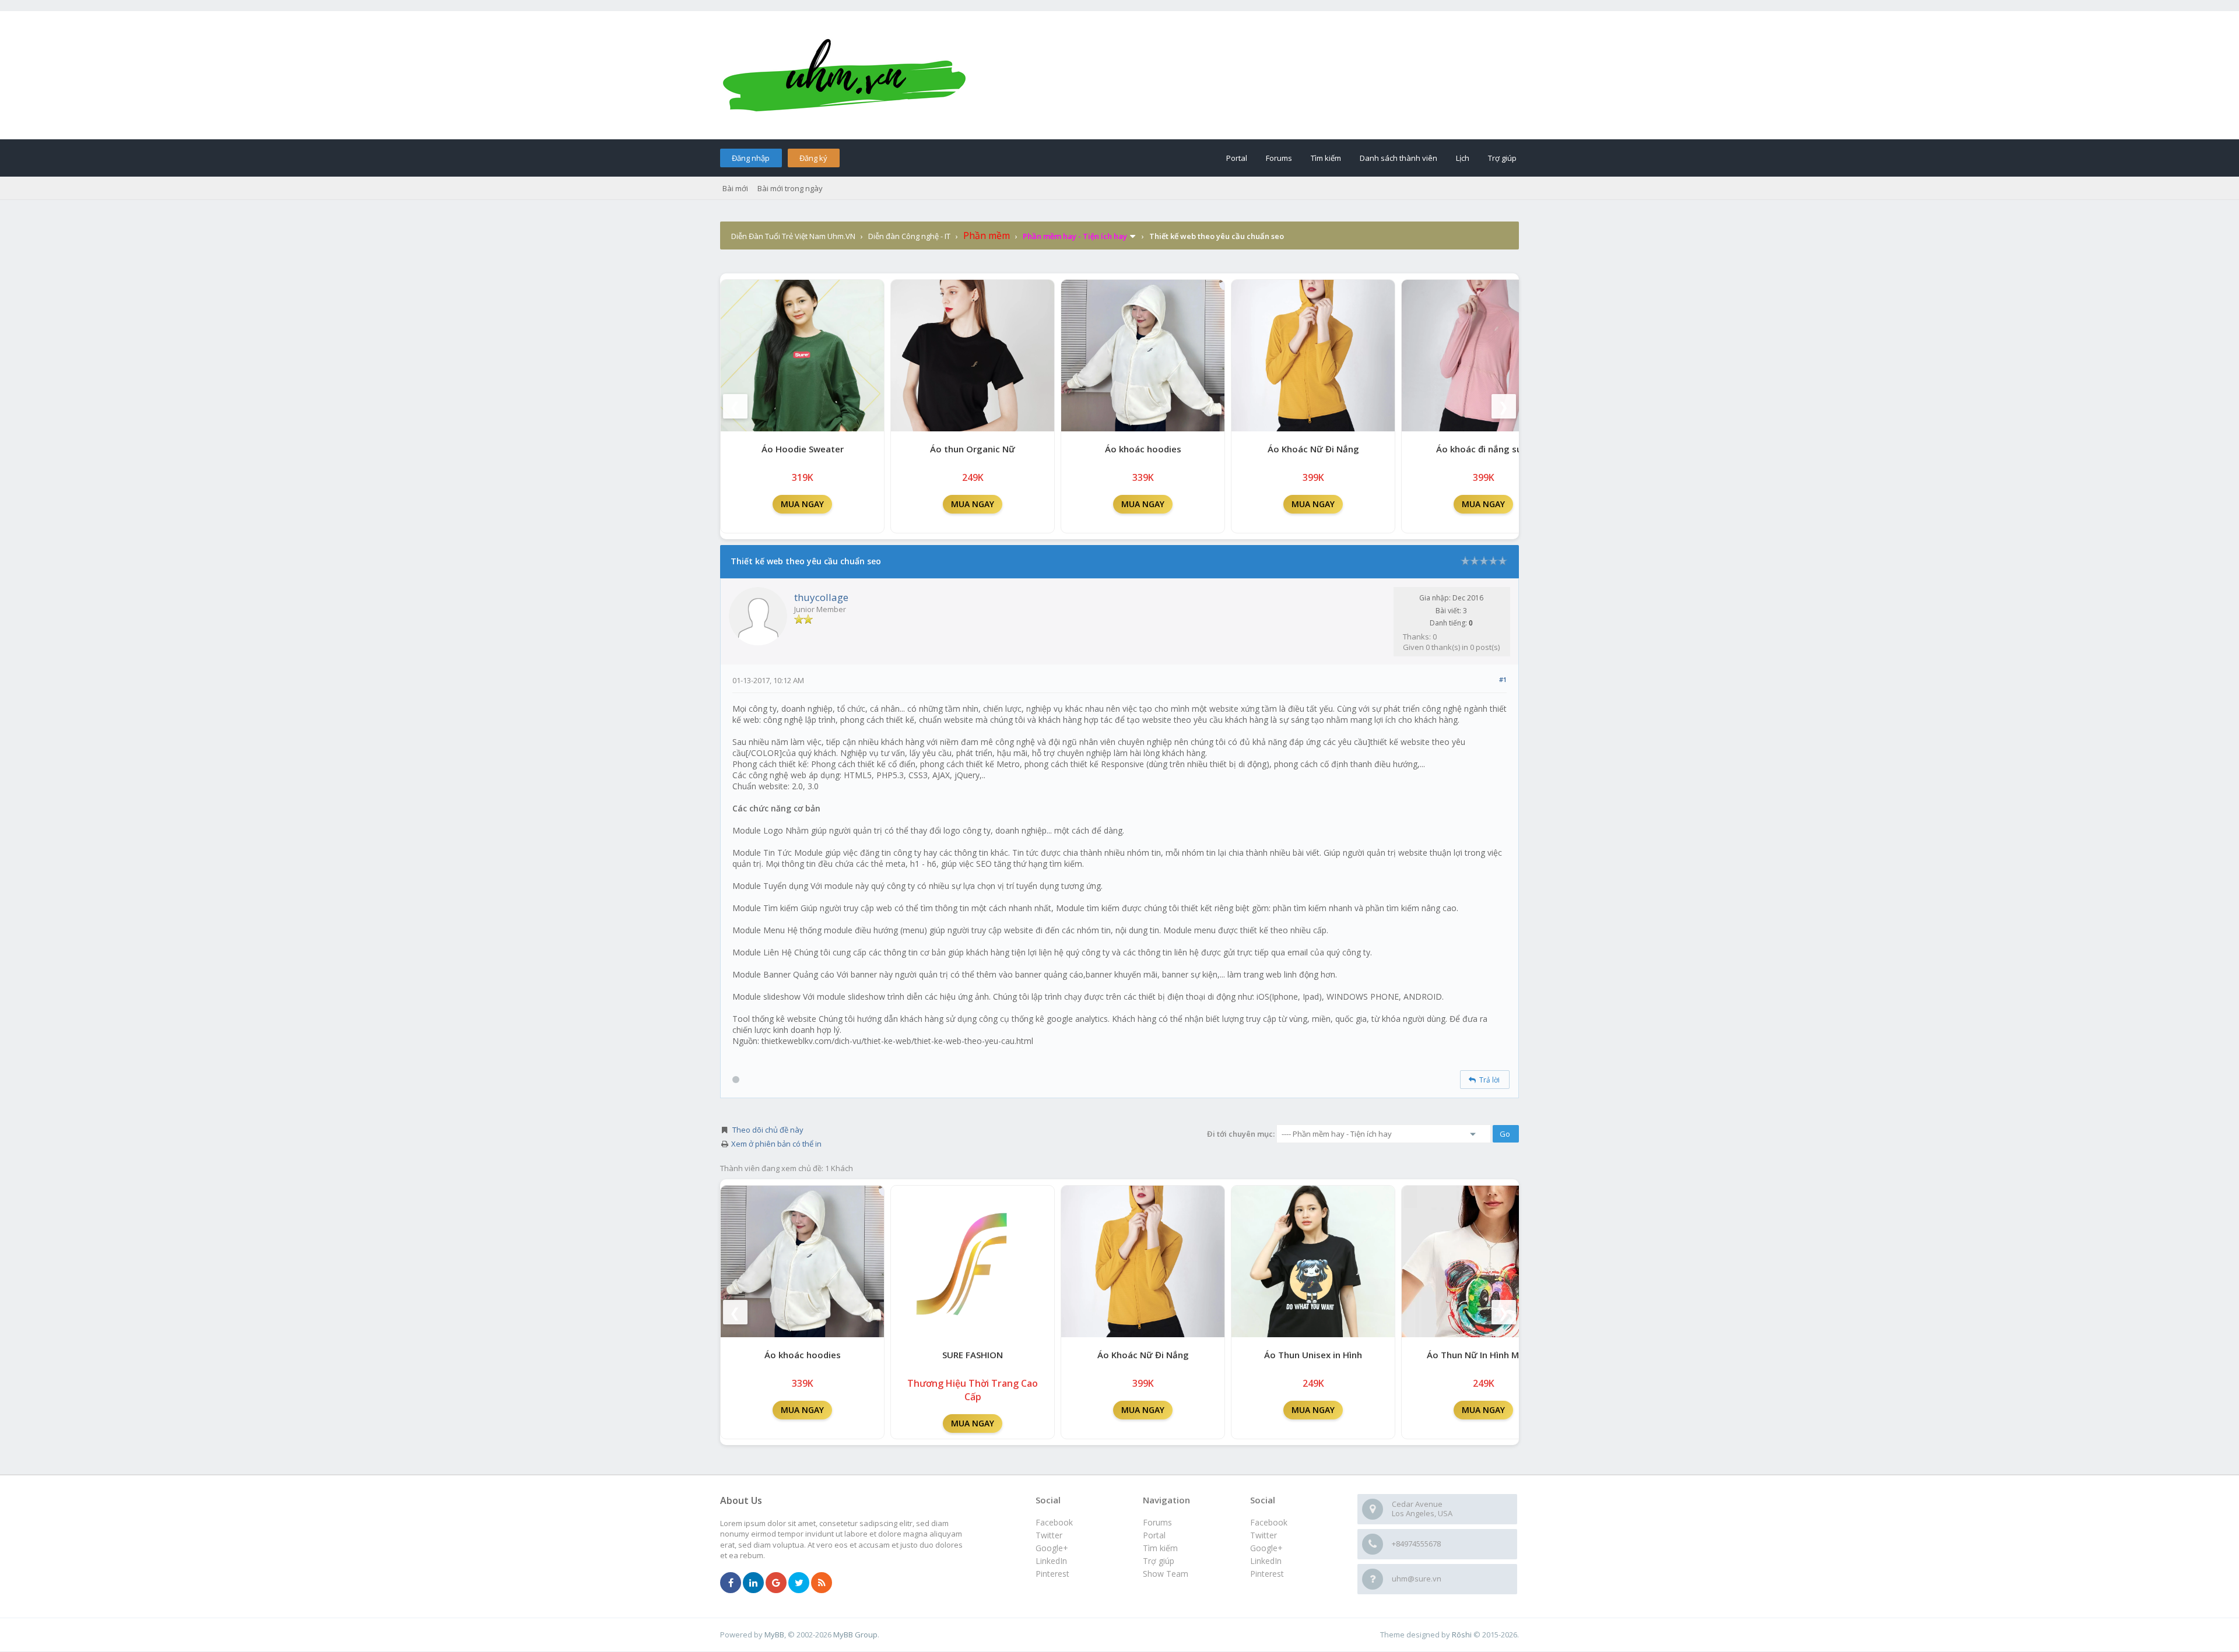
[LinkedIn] (753, 1583)
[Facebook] (731, 1583)
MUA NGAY (802, 504)
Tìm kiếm (1326, 158)
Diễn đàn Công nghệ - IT (909, 236)
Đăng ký (813, 158)
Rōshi (1462, 1635)
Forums (1279, 158)
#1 (1503, 679)
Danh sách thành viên (1399, 158)
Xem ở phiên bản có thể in (776, 1144)
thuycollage (821, 597)
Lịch (1463, 158)
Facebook (1269, 1522)
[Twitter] (799, 1583)
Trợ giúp (1502, 158)
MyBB (774, 1635)
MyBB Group (855, 1635)
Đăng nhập (751, 158)
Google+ (1266, 1548)
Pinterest (1267, 1574)
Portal (1237, 158)
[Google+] (776, 1583)
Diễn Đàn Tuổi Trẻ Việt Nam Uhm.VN (793, 236)
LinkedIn (1266, 1561)
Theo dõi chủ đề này (768, 1130)
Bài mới (735, 188)
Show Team (1166, 1574)
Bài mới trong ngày (790, 188)
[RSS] (822, 1583)
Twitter (1264, 1535)
